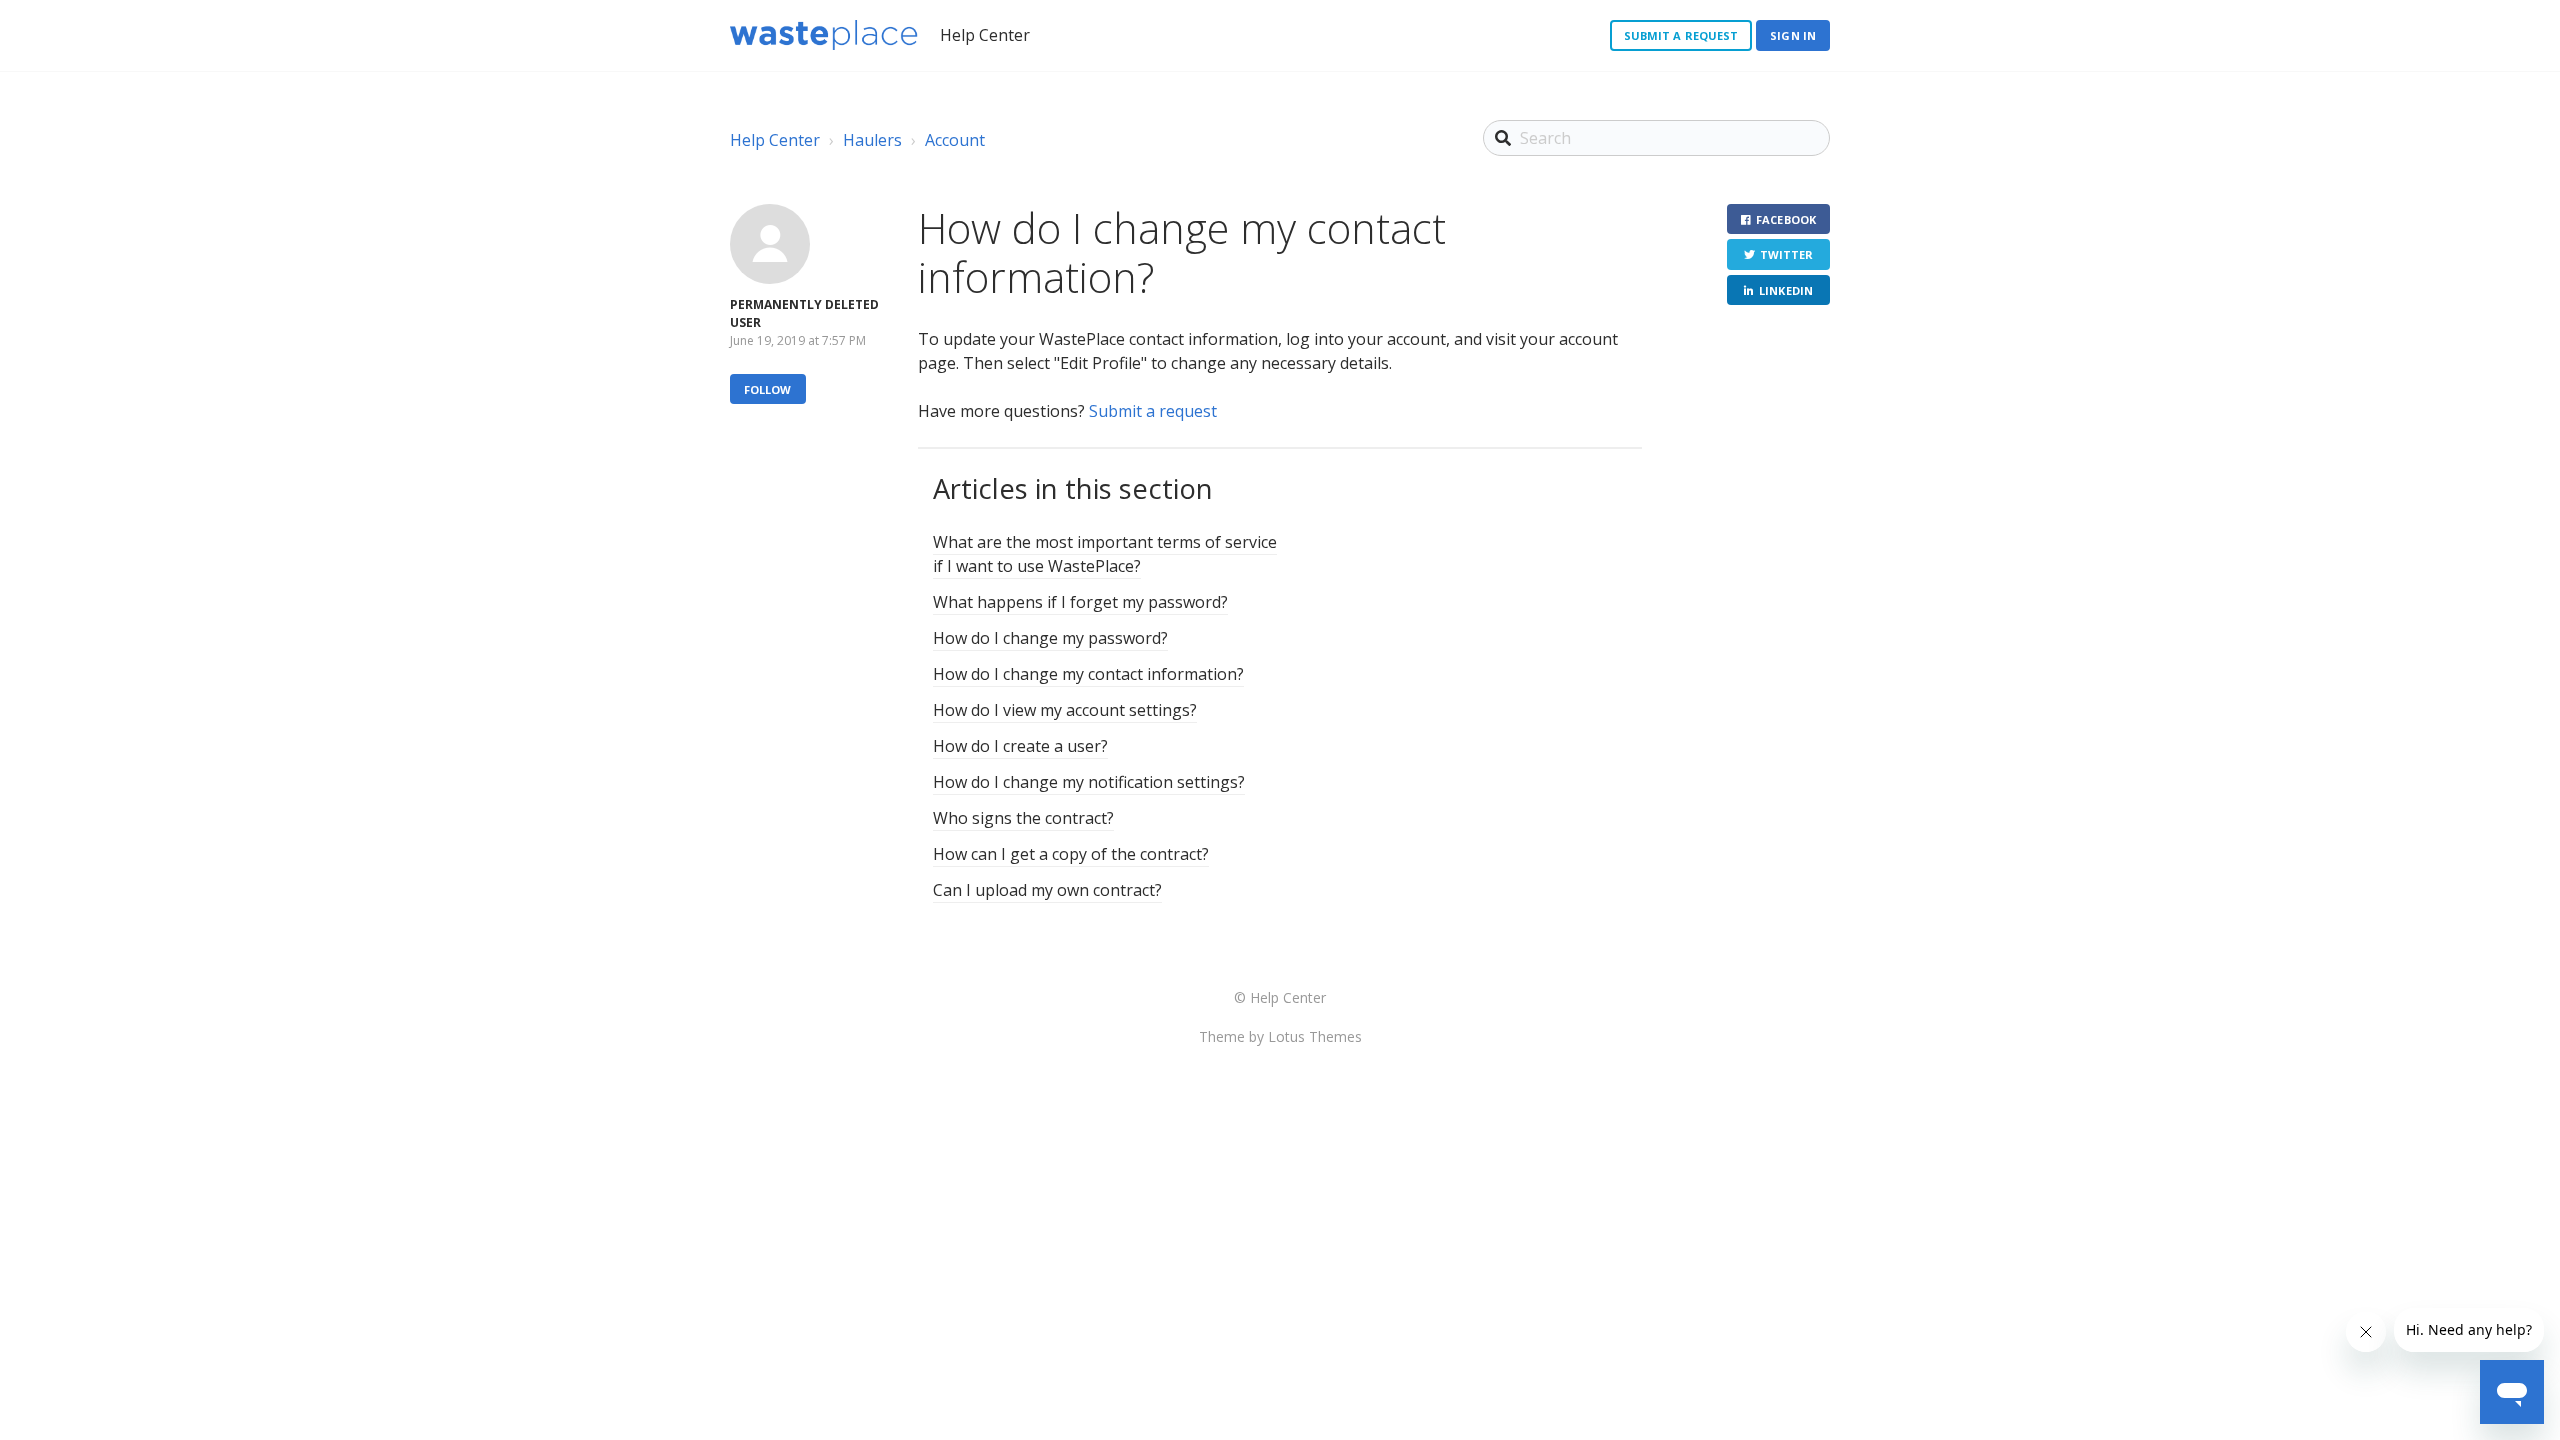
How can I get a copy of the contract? (1071, 854)
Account (955, 140)
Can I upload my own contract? (1047, 890)
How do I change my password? (1050, 638)
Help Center (775, 140)
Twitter (1787, 254)
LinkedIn (1786, 290)
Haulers (872, 140)
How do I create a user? (1020, 746)
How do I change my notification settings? (1089, 782)
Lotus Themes (1315, 1036)
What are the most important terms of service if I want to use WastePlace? (1105, 554)
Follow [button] (768, 389)
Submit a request (1681, 35)
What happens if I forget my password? (1080, 602)
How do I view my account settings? (1065, 710)
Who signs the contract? (1023, 818)
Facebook (1786, 219)
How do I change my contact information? (1088, 674)
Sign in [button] (1793, 35)
